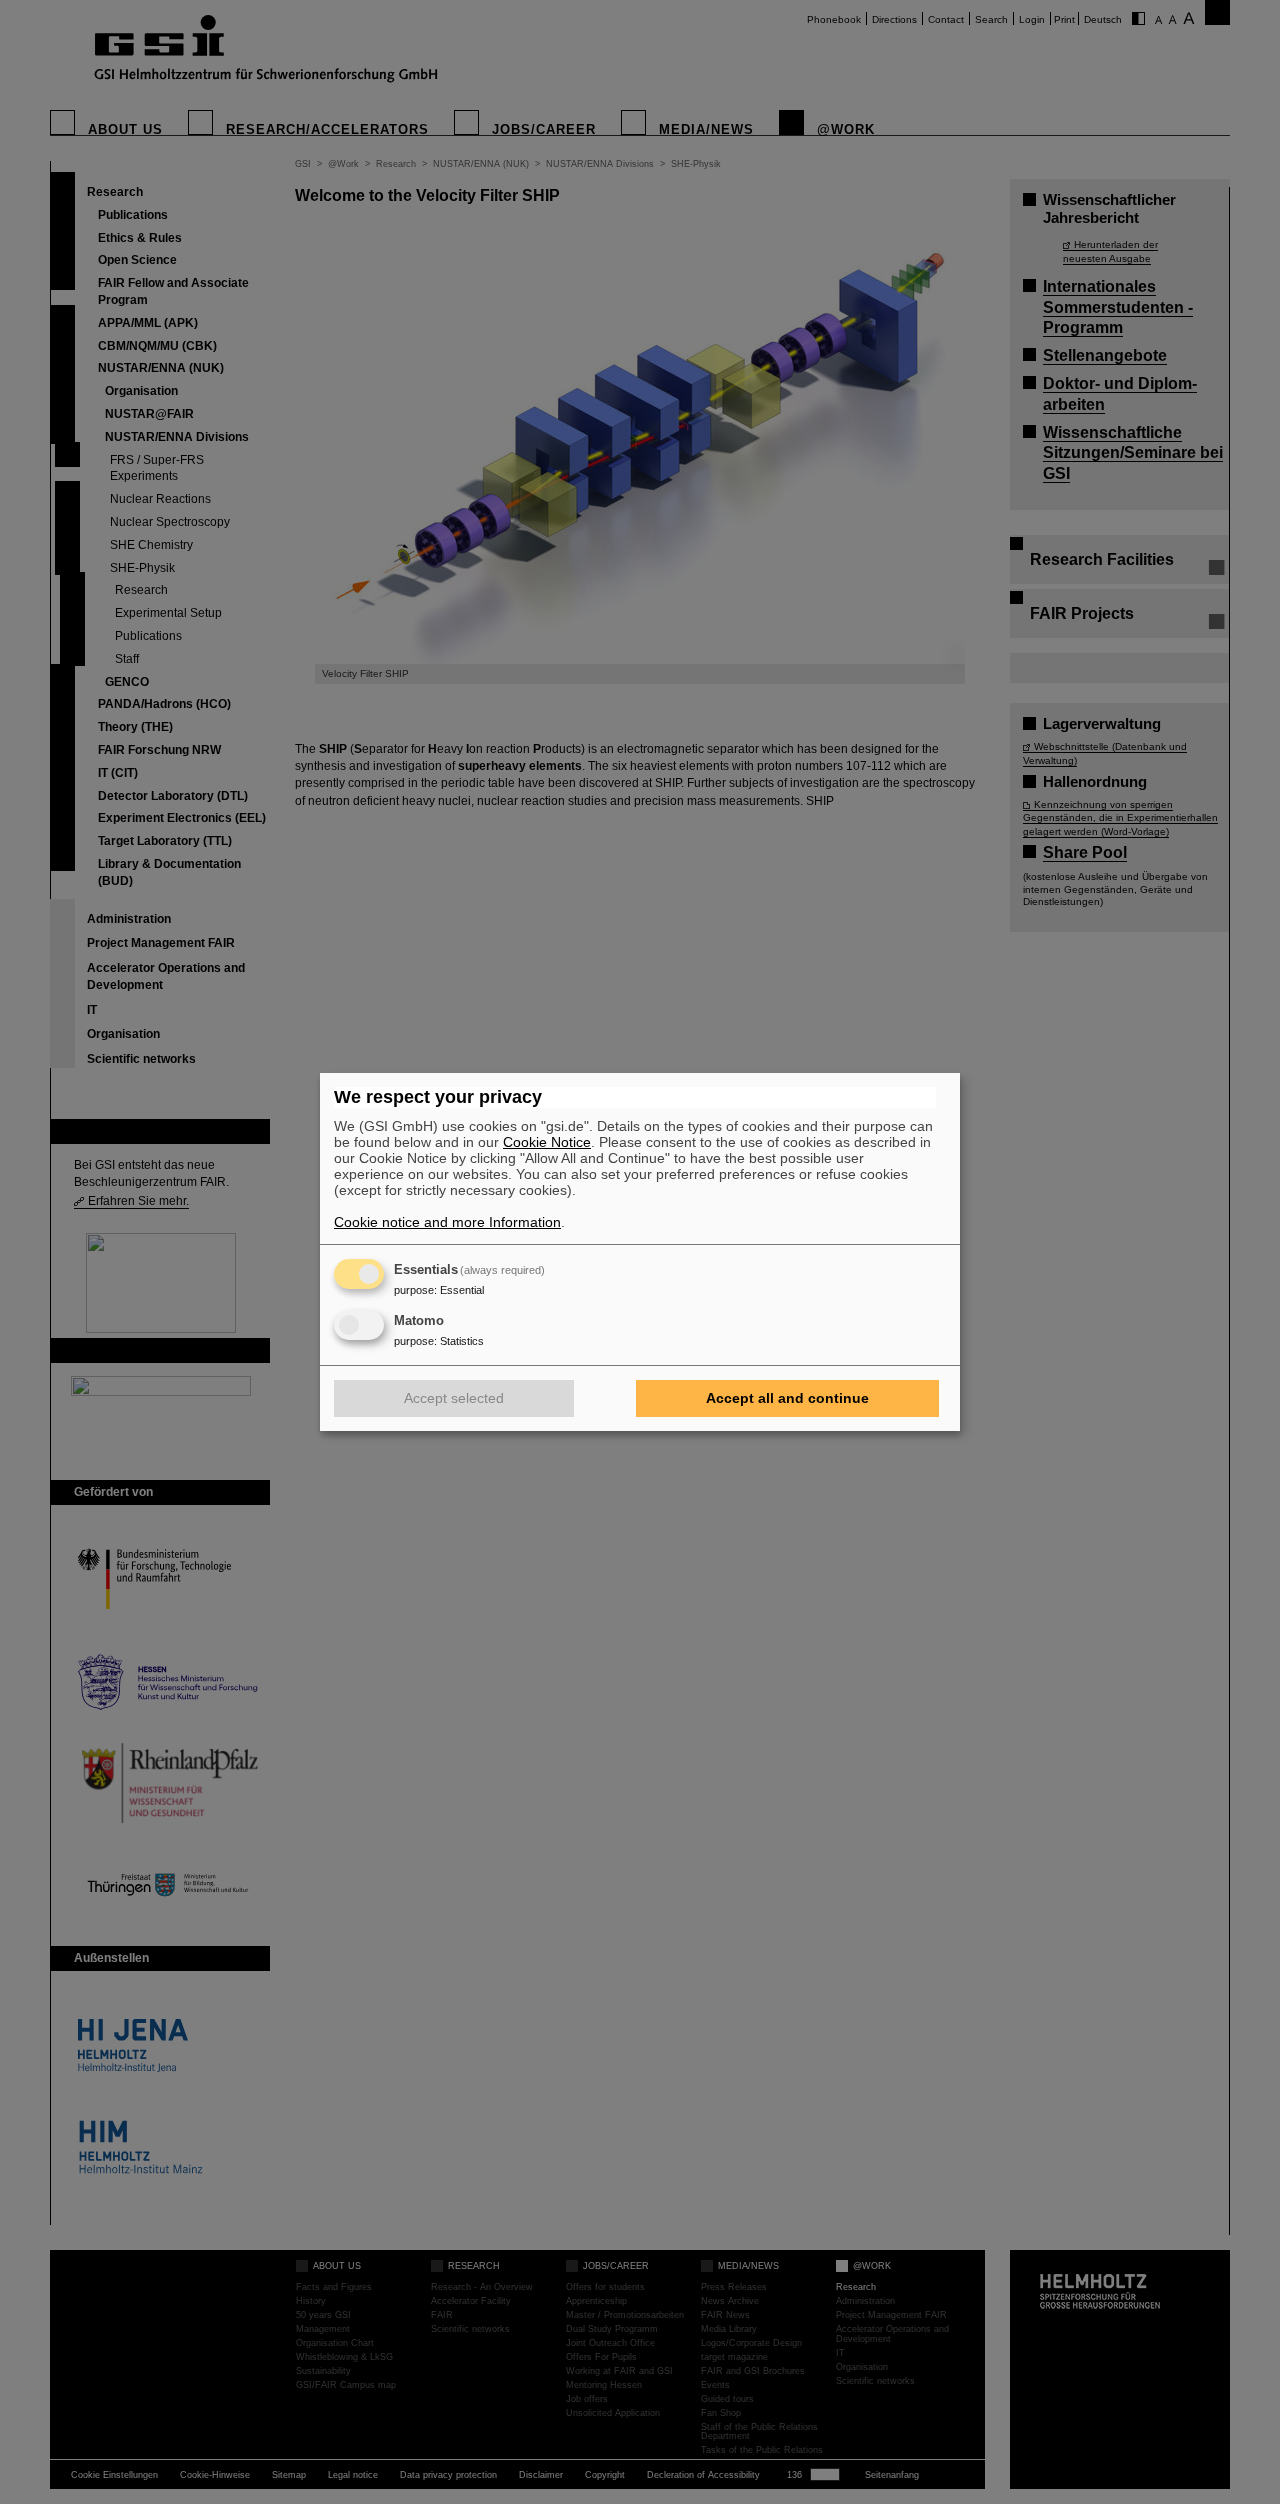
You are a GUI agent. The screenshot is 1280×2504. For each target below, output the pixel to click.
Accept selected (454, 1398)
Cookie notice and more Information (447, 1222)
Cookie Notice (547, 1142)
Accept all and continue (787, 1398)
